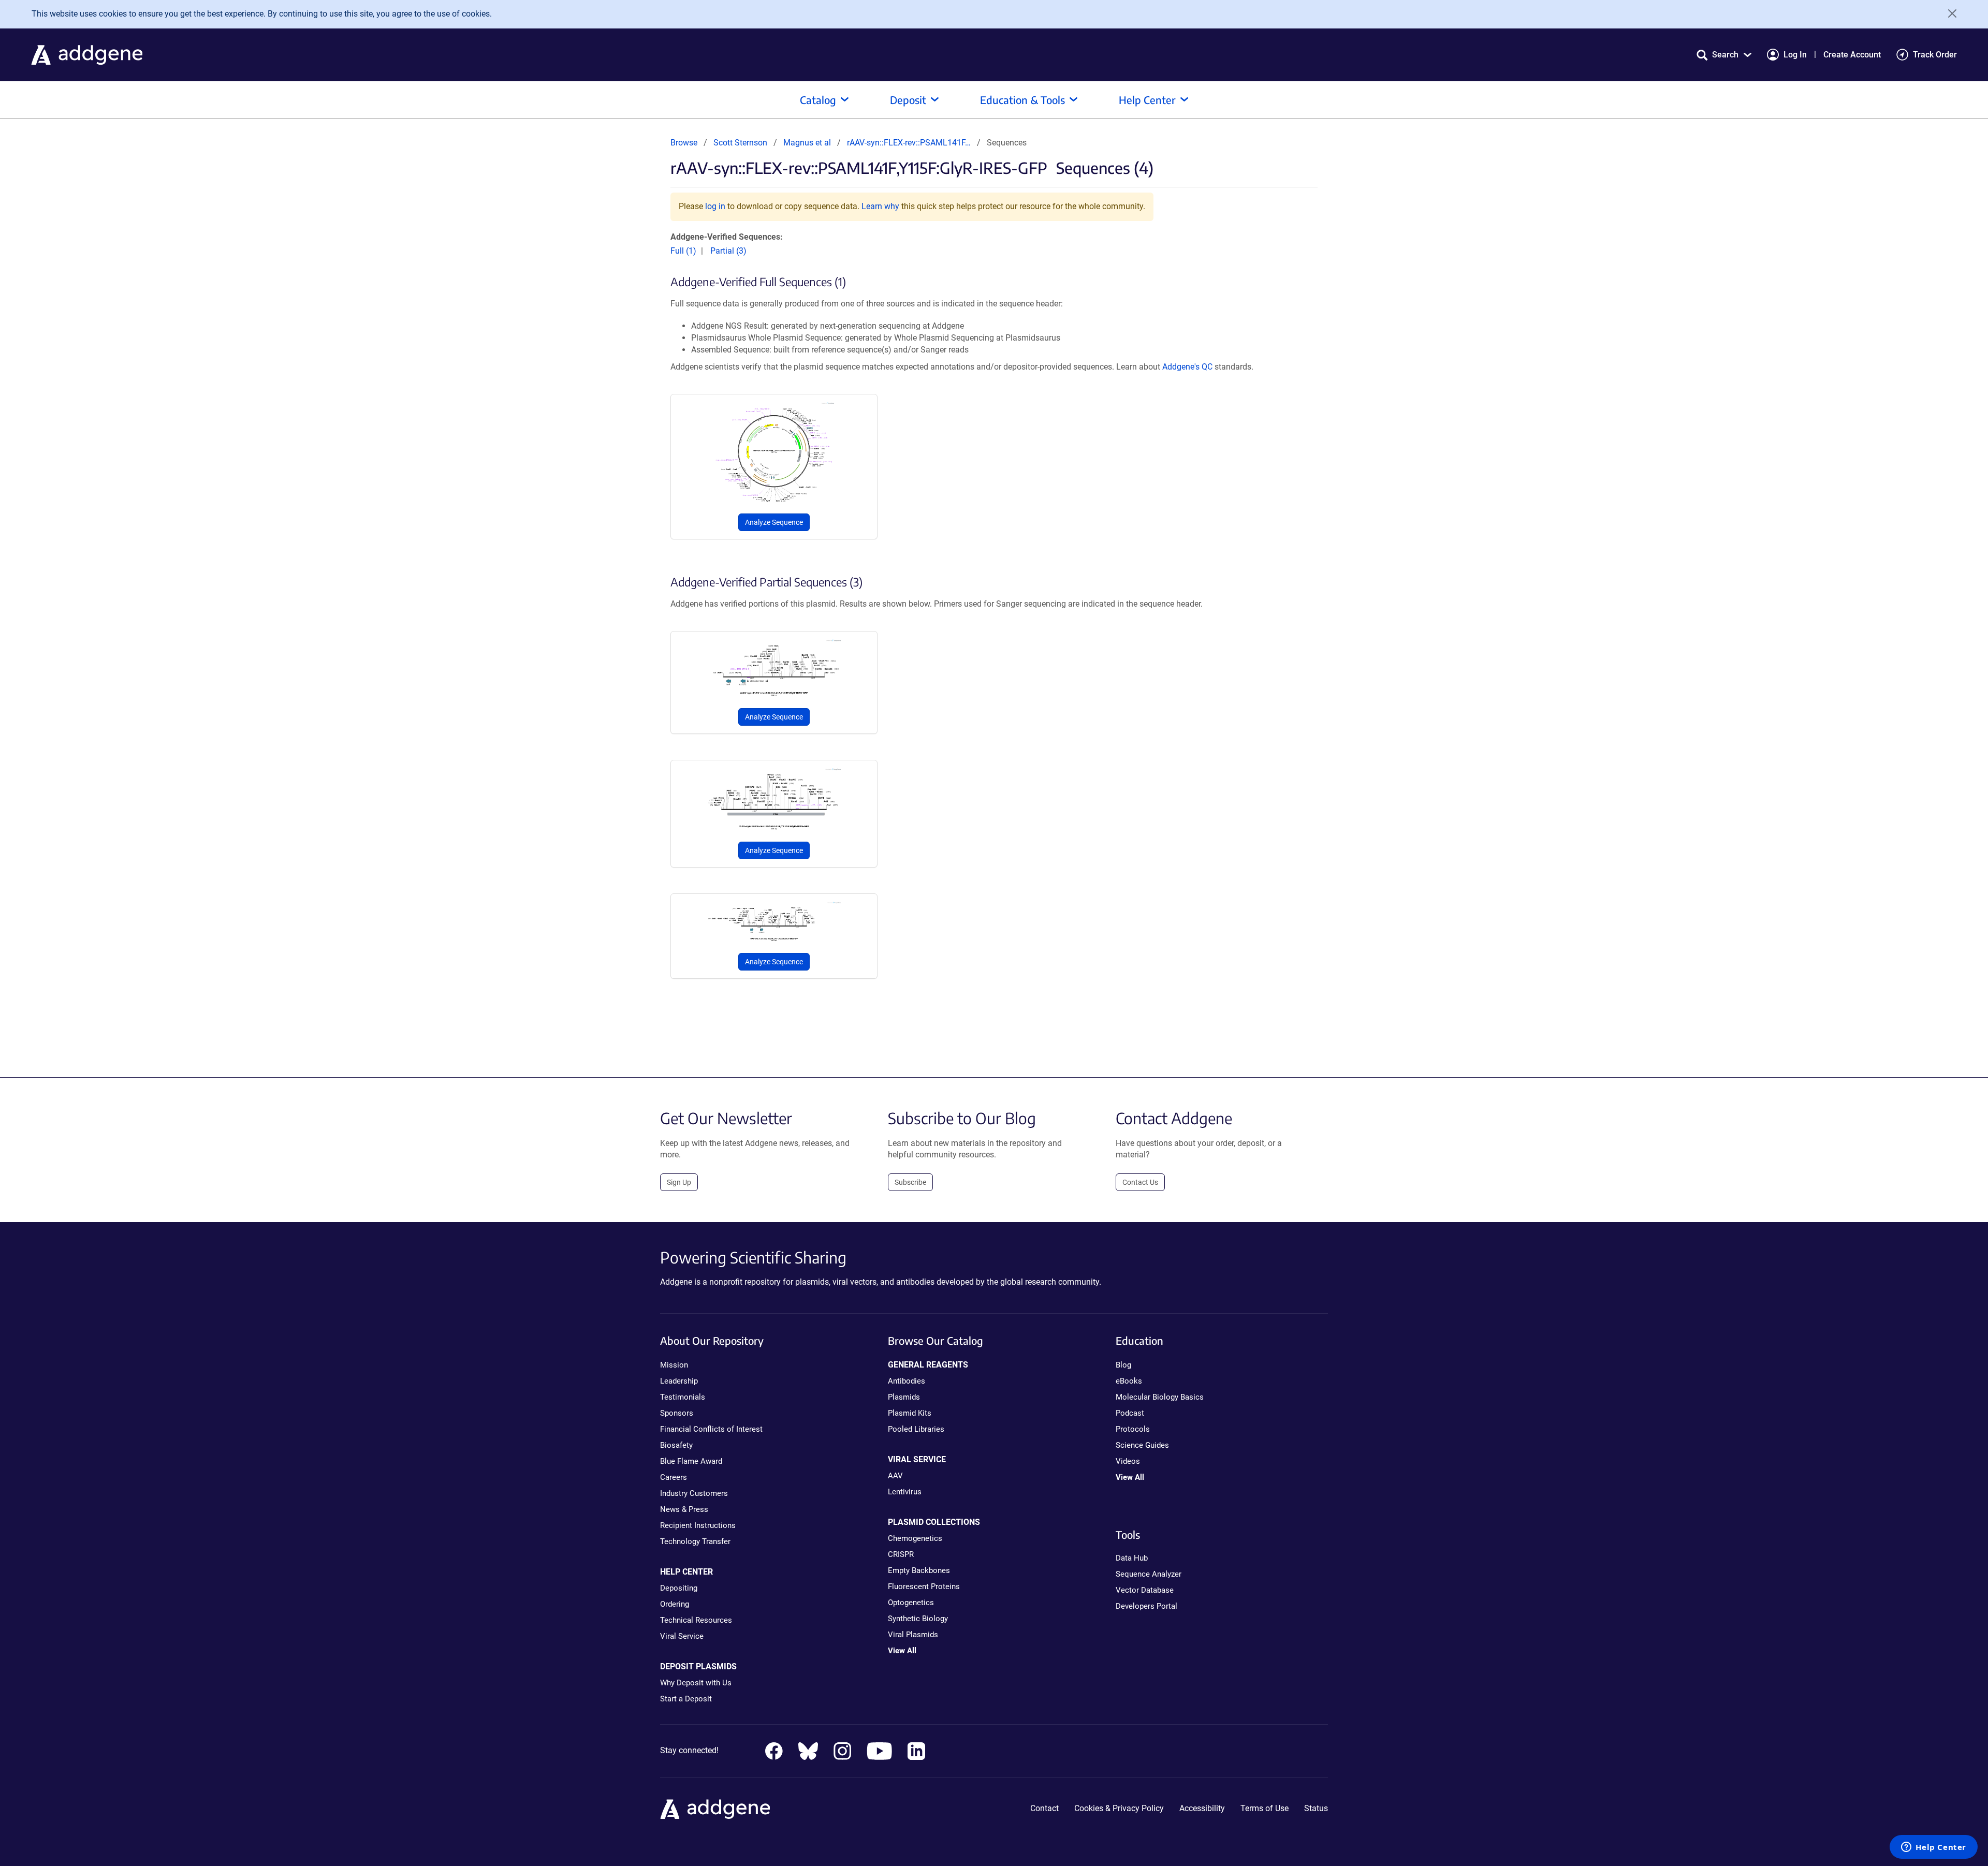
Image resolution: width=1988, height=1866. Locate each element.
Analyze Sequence (774, 522)
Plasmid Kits (910, 1413)
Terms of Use (1265, 1808)
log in (715, 206)
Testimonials (683, 1397)
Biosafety (676, 1445)
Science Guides (1142, 1445)
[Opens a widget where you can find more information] (1934, 1848)
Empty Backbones (919, 1570)
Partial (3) (728, 251)
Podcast (1130, 1413)
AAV (895, 1476)
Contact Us (1140, 1182)
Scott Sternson (740, 143)
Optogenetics (911, 1603)
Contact (1044, 1808)
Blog (1123, 1365)
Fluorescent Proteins (924, 1586)
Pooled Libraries (916, 1429)
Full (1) (683, 251)
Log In (1795, 55)
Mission (674, 1365)
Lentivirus (905, 1492)
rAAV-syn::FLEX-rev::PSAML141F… (909, 143)
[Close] (1949, 13)
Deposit (908, 100)
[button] (1724, 55)
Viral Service (682, 1636)
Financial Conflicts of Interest (711, 1429)
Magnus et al (808, 143)
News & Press (684, 1509)
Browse (684, 143)
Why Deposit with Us (696, 1683)
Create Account (1852, 55)
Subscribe (910, 1182)
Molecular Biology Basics (1160, 1397)
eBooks (1129, 1381)
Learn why (880, 206)
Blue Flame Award (691, 1461)
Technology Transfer (695, 1541)
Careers (674, 1477)
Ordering (675, 1604)
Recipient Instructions (698, 1525)
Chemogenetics (915, 1538)
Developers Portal (1146, 1606)
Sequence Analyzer (1149, 1574)
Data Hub (1132, 1558)
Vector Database (1145, 1590)
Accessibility (1202, 1808)
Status (1316, 1808)
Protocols (1133, 1429)
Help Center (1147, 100)
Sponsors (677, 1413)
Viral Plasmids (913, 1635)
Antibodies (907, 1381)
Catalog (818, 100)
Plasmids (904, 1397)
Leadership (679, 1381)
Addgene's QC (1187, 367)
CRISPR (901, 1554)
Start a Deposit (686, 1699)
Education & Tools (1022, 100)
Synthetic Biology (918, 1619)
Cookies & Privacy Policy (1119, 1808)
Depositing (679, 1588)
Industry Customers (694, 1493)
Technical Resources (696, 1620)
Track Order (1935, 55)
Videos (1128, 1461)
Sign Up (679, 1182)
